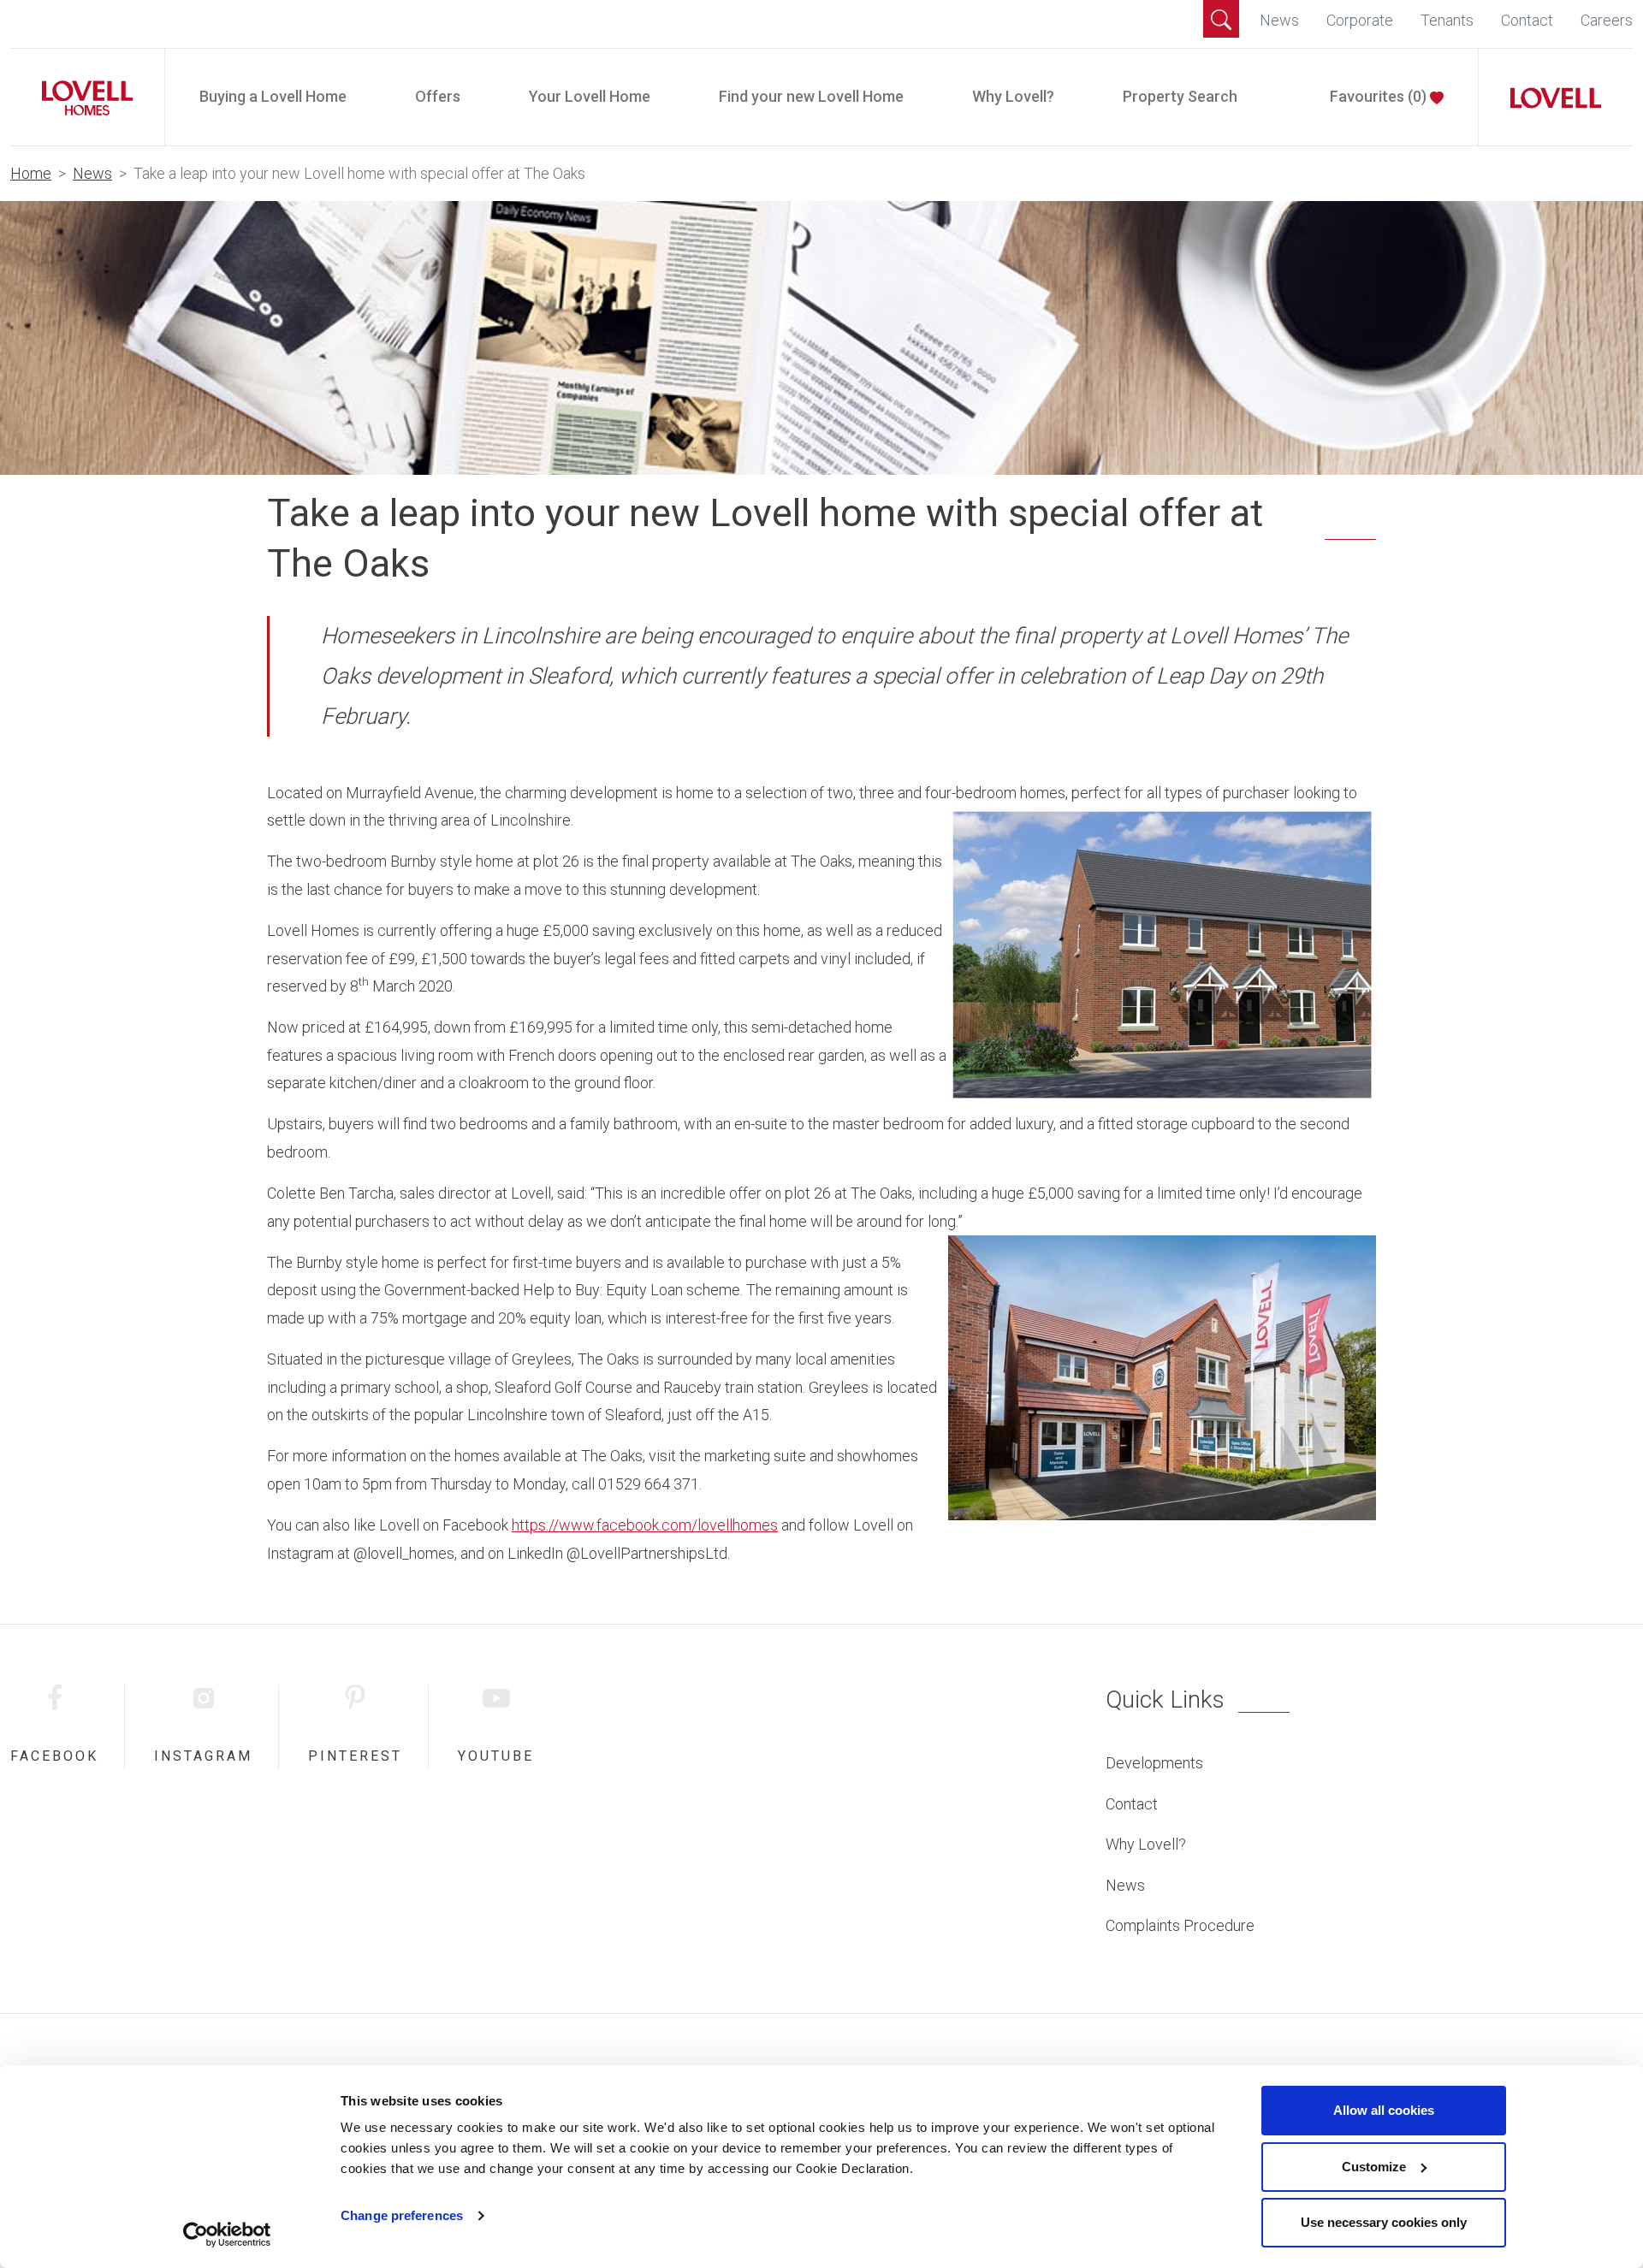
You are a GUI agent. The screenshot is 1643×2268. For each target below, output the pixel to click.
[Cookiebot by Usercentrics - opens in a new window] (227, 2235)
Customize (1374, 2167)
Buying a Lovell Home (273, 96)
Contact (1527, 20)
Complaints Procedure (1180, 1925)
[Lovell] (1549, 97)
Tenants (1447, 20)
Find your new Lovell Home (811, 96)
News (1279, 20)
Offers (438, 96)
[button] (1221, 19)
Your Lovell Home (590, 96)
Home (31, 173)
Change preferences (402, 2215)
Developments (1154, 1763)
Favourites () (1380, 96)
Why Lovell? (1013, 96)
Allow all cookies (1384, 2110)
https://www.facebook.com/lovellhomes (645, 1525)
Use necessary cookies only (1384, 2222)
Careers (1607, 20)
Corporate (1360, 20)
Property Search (1180, 96)
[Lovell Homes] (80, 97)
